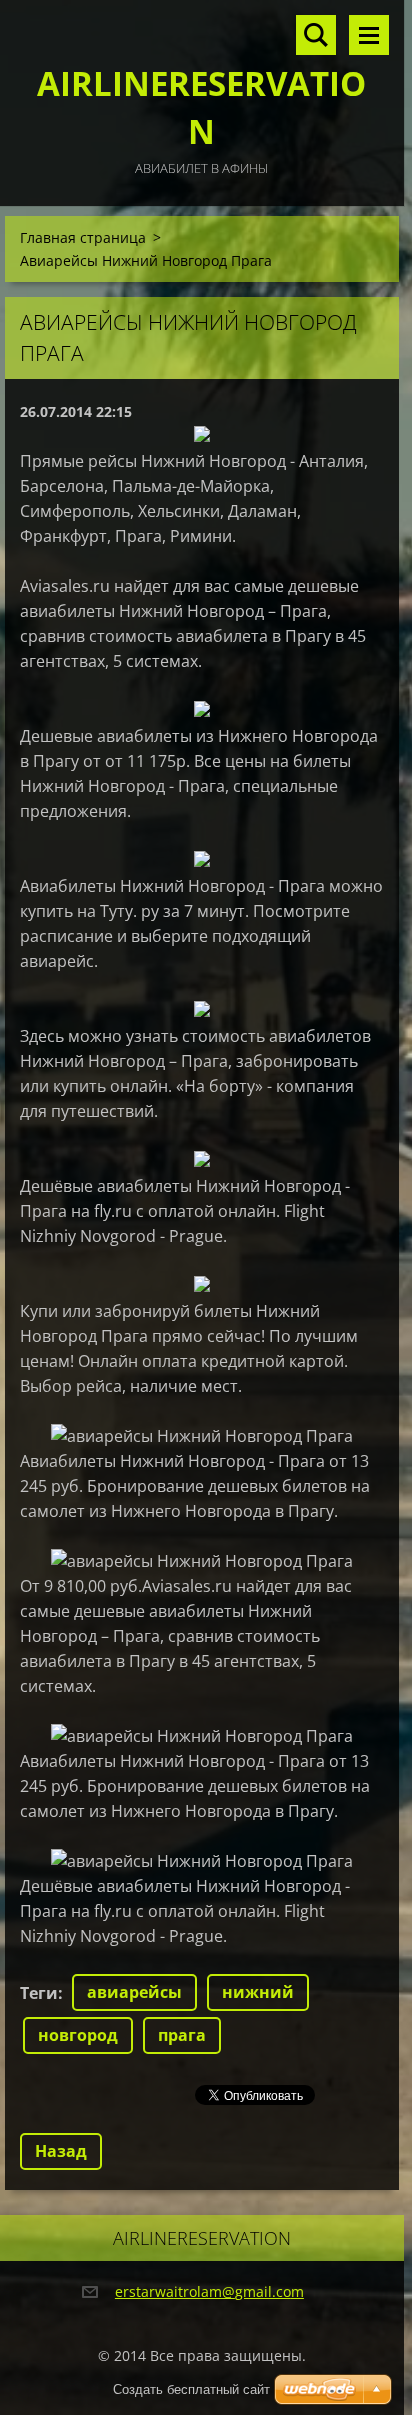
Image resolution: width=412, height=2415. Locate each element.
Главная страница (83, 237)
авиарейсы (134, 1992)
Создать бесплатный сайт (191, 2389)
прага (182, 2035)
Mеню (369, 35)
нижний (258, 1992)
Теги (39, 1993)
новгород (78, 2035)
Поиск (316, 35)
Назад (61, 2151)
